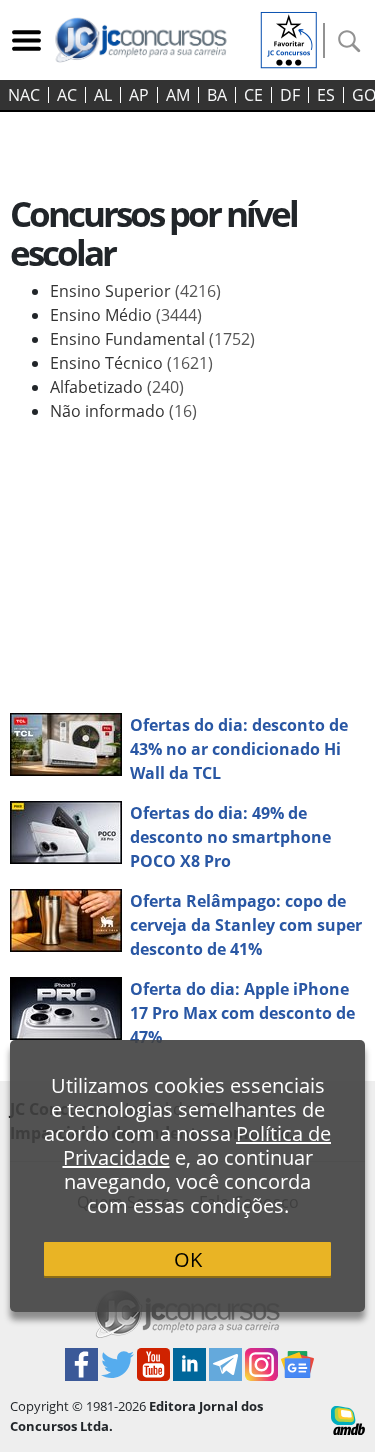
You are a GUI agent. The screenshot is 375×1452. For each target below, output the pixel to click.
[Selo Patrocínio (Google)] (289, 38)
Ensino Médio (126, 315)
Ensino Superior (135, 291)
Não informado (123, 411)
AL (103, 95)
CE (253, 95)
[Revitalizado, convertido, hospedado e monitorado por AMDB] (348, 1419)
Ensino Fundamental (152, 339)
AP (139, 95)
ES (326, 95)
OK (188, 1259)
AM (178, 95)
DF (290, 95)
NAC (24, 95)
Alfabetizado (117, 387)
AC (67, 95)
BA (217, 95)
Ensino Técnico (131, 363)
